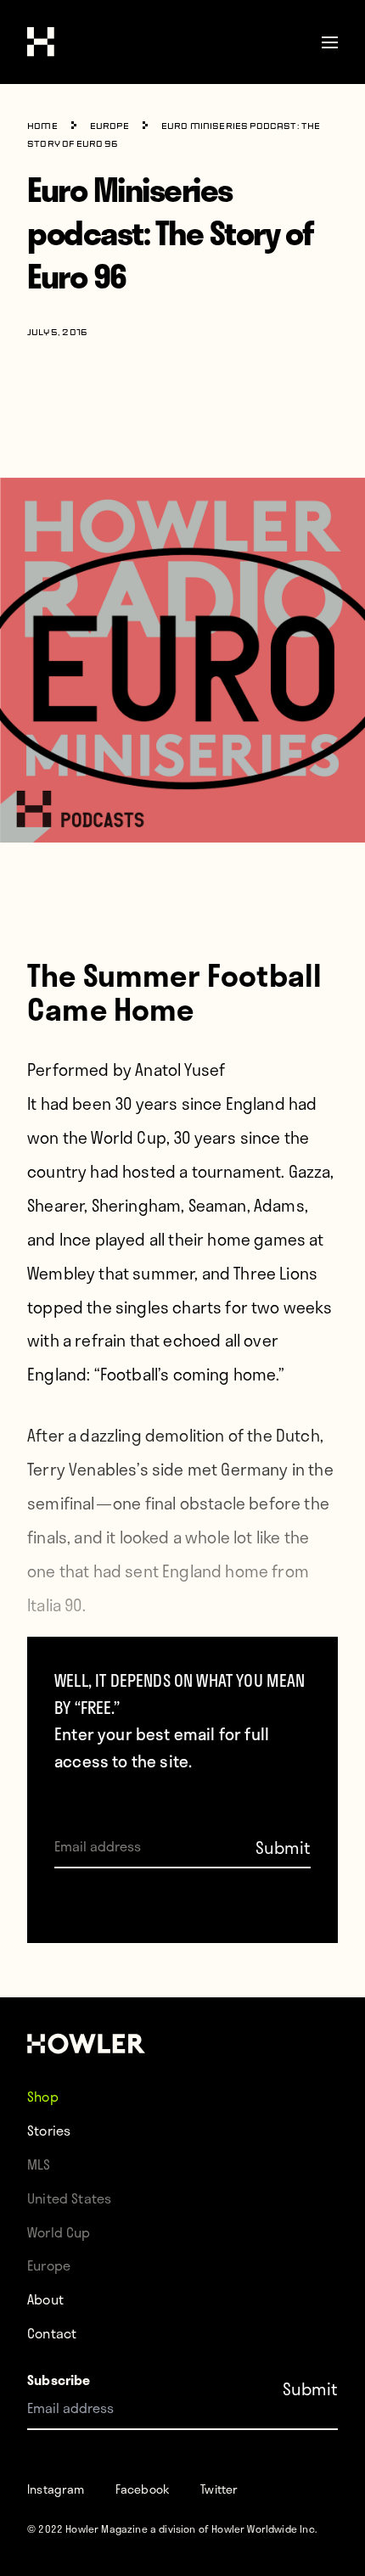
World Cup (59, 2232)
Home (42, 127)
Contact (52, 2333)
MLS (39, 2164)
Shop (43, 2096)
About (45, 2299)
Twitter (219, 2489)
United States (69, 2198)
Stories (49, 2130)
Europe (109, 127)
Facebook (143, 2489)
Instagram (56, 2489)
